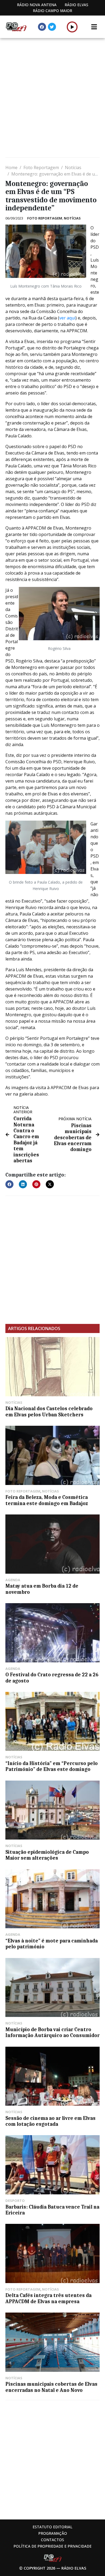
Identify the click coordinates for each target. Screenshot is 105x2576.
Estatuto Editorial (52, 2527)
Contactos (52, 2540)
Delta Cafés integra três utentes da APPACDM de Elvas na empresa (48, 2298)
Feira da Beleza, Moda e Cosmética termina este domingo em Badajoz (47, 1500)
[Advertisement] (52, 98)
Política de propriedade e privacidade (52, 2546)
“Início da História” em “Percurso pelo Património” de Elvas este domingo (52, 1766)
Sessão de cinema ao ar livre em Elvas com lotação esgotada (50, 2121)
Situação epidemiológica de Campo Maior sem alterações (47, 1855)
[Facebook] (42, 27)
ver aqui (67, 318)
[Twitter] (52, 27)
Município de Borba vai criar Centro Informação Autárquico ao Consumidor (52, 2032)
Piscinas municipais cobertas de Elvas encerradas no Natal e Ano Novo (51, 2387)
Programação (53, 2533)
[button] (72, 27)
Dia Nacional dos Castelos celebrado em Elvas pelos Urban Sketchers (49, 1412)
